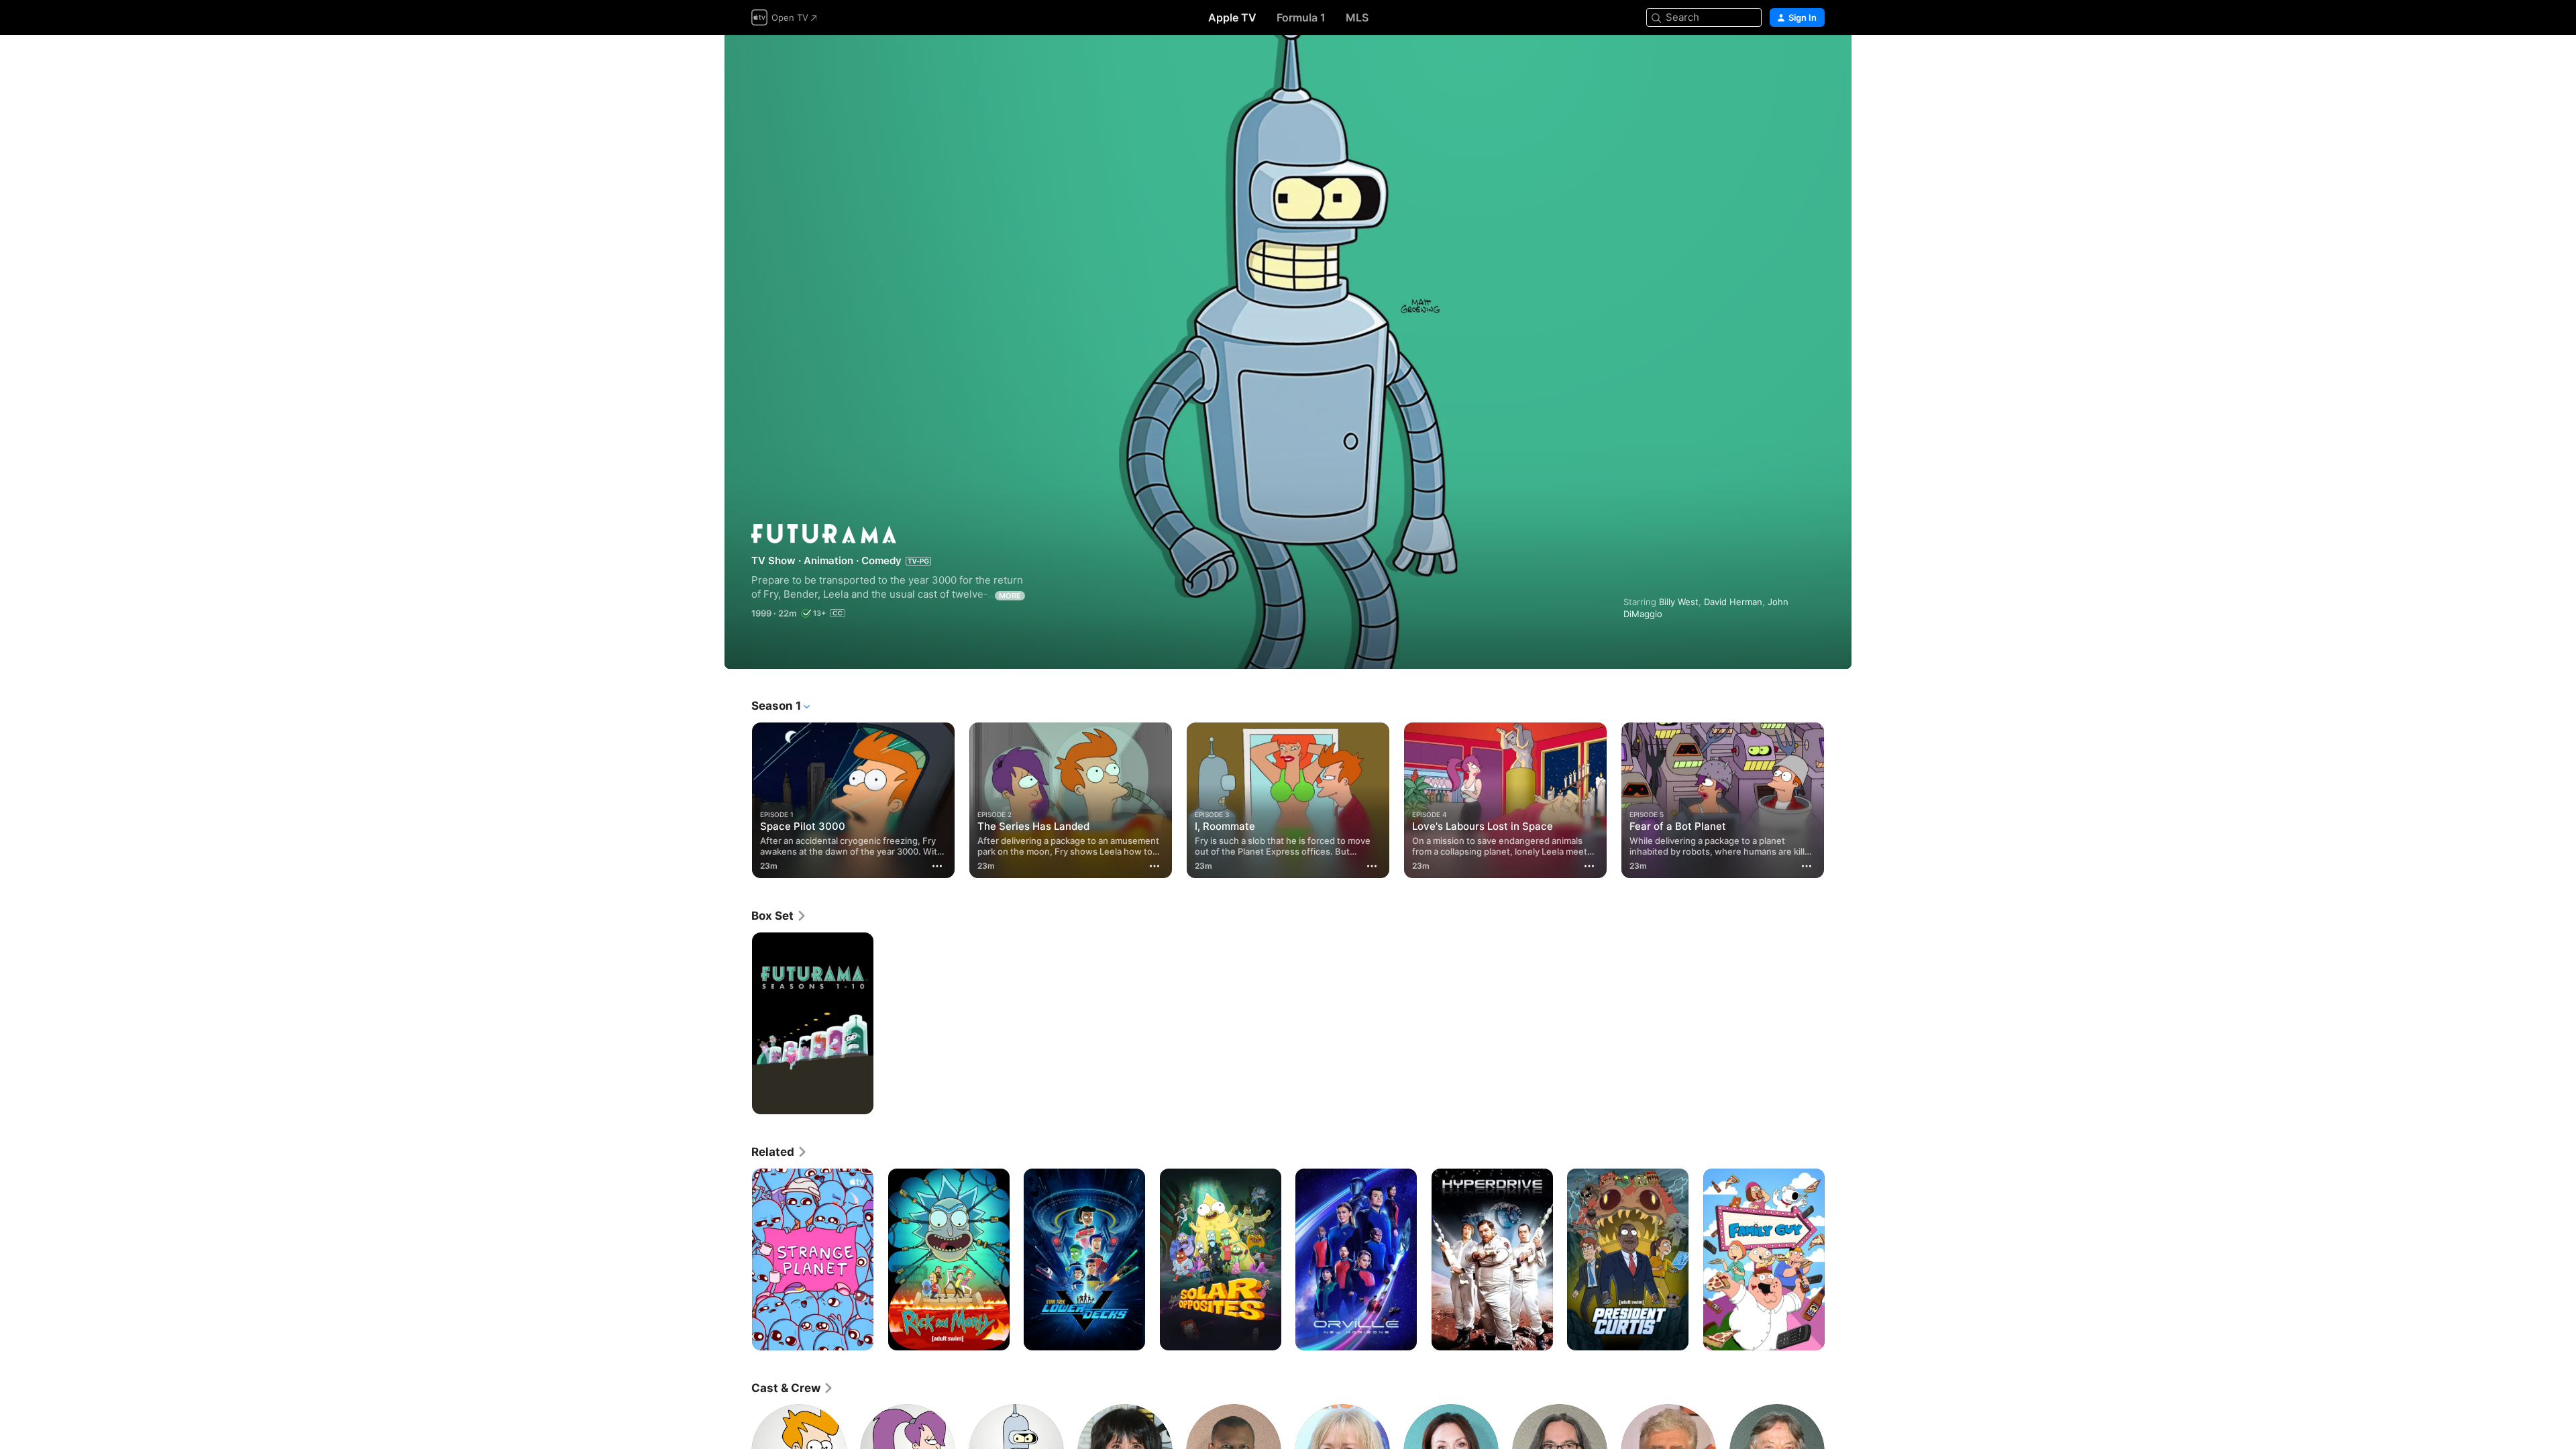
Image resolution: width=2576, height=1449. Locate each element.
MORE (1010, 596)
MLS (1357, 17)
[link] (779, 916)
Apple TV (1232, 17)
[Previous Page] (738, 800)
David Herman (1733, 602)
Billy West (1679, 602)
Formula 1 (1301, 17)
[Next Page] (1838, 800)
